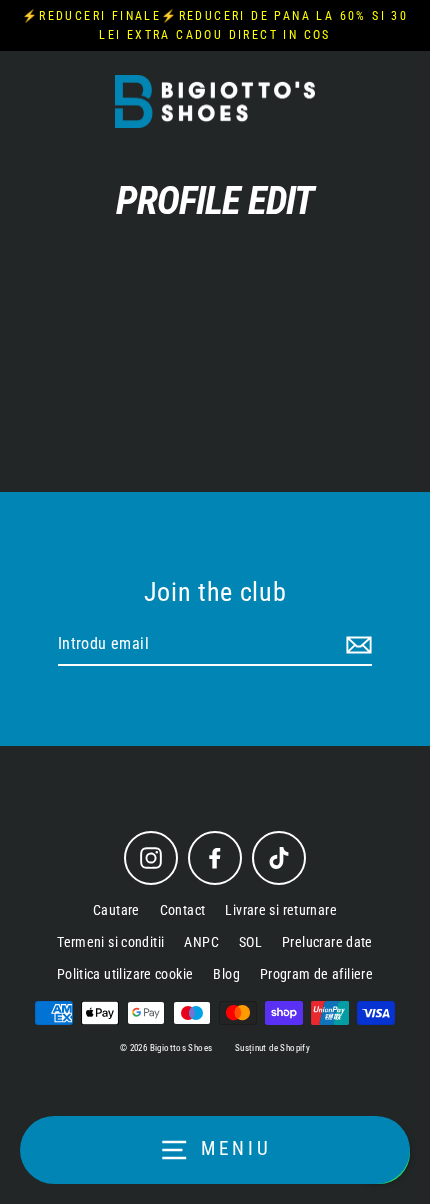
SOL (250, 942)
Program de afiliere (316, 974)
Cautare (116, 910)
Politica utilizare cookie (125, 974)
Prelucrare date (327, 942)
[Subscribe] (356, 645)
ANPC (201, 942)
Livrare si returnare (281, 910)
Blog (226, 974)
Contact (183, 910)
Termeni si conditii (110, 942)
